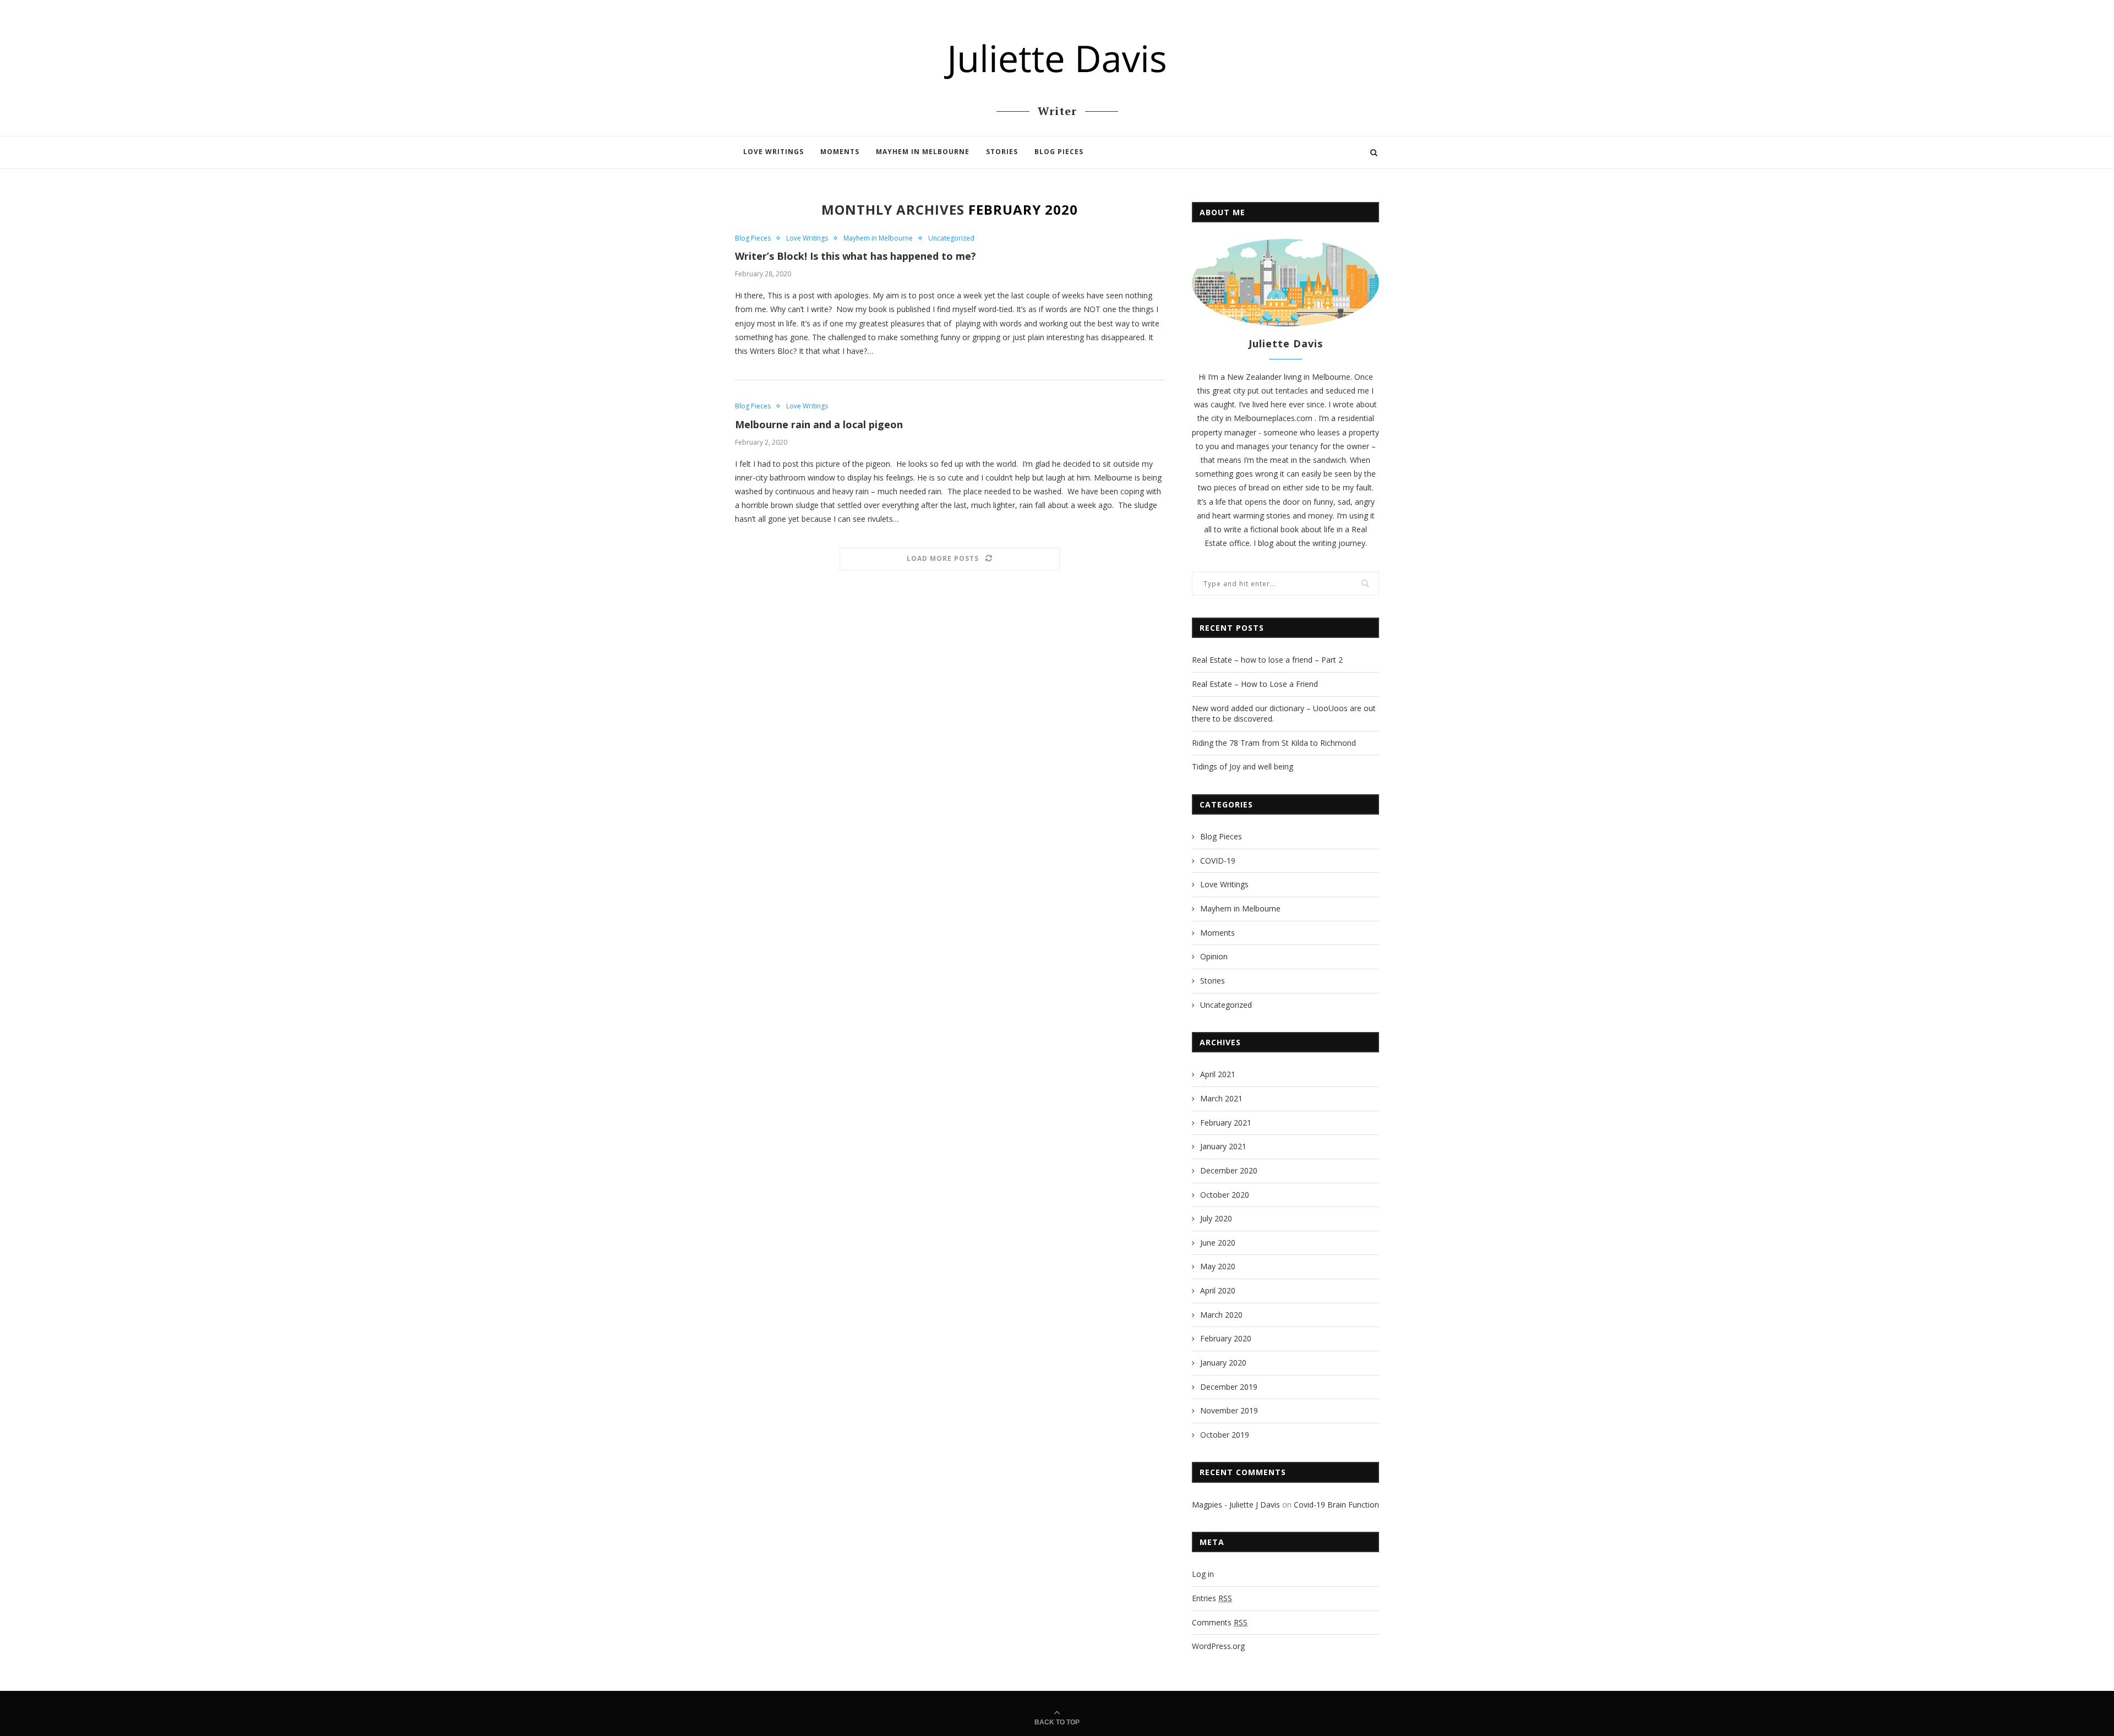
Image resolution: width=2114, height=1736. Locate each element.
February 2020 (1226, 1338)
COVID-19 (1218, 861)
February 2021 (1226, 1123)
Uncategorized (951, 238)
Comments (1220, 1622)
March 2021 (1221, 1098)
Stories (1002, 152)
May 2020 (1218, 1266)
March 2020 (1221, 1315)
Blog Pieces (1059, 152)
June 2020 (1218, 1243)
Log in (1203, 1574)
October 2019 (1225, 1435)
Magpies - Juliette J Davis (1236, 1505)
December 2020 (1229, 1170)
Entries (1212, 1598)
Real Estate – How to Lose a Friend (1255, 684)
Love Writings (773, 152)
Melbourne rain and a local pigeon (819, 424)
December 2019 (1229, 1387)
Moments (840, 152)
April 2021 (1218, 1074)
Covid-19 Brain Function (1336, 1505)
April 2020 (1218, 1290)
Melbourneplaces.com (1274, 418)
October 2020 (1225, 1195)
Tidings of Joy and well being (1243, 766)
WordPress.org (1218, 1646)
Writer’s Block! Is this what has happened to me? (856, 256)
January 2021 (1223, 1146)
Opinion (1214, 956)
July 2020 (1216, 1218)
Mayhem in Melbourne (923, 152)
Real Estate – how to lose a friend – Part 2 (1267, 660)
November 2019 (1229, 1410)
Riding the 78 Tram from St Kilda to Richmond (1274, 743)
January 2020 (1223, 1363)
